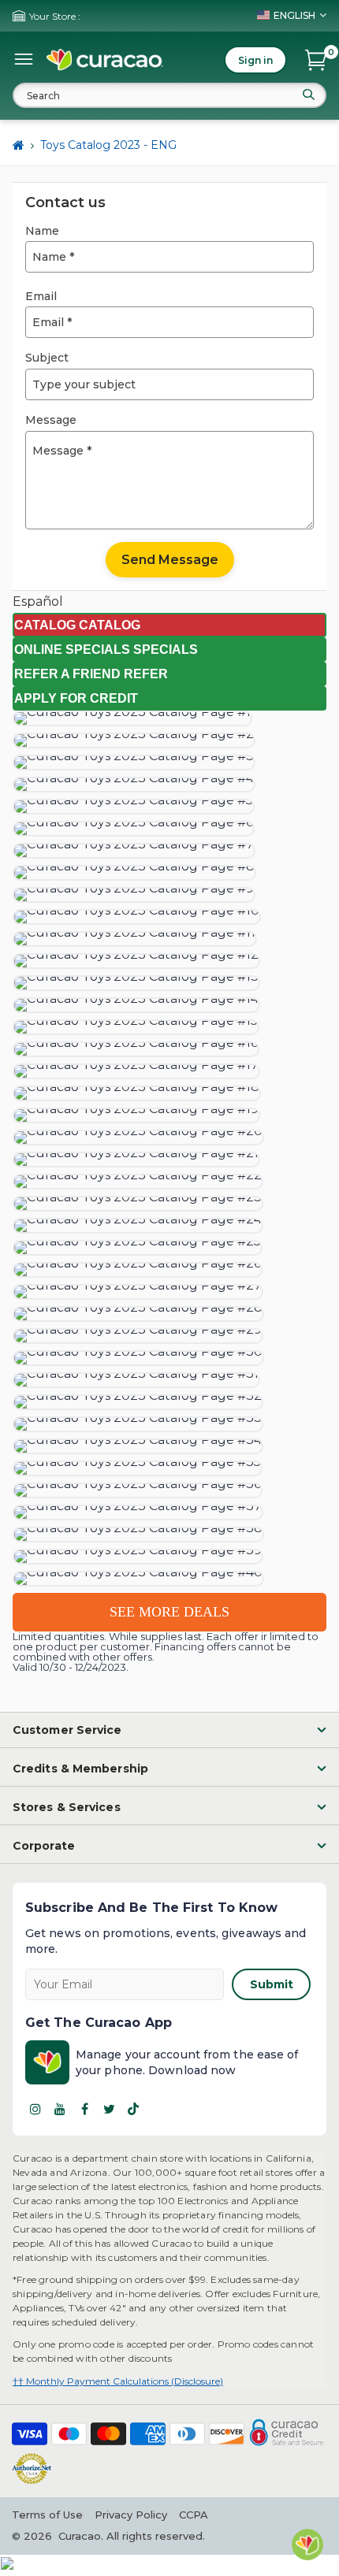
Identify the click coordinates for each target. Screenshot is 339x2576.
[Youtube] (60, 2109)
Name (42, 231)
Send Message (170, 560)
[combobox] (169, 95)
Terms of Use (47, 2515)
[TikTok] (133, 2109)
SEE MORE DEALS (169, 1612)
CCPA (194, 2515)
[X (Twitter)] (109, 2109)
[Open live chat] (307, 2544)
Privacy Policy (131, 2515)
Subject (47, 358)
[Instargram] (35, 2109)
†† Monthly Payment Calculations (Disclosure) (118, 2381)
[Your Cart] (316, 60)
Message (51, 420)
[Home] (19, 146)
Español (38, 601)
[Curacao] (105, 60)
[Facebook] (84, 2109)
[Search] (308, 95)
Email (41, 296)
